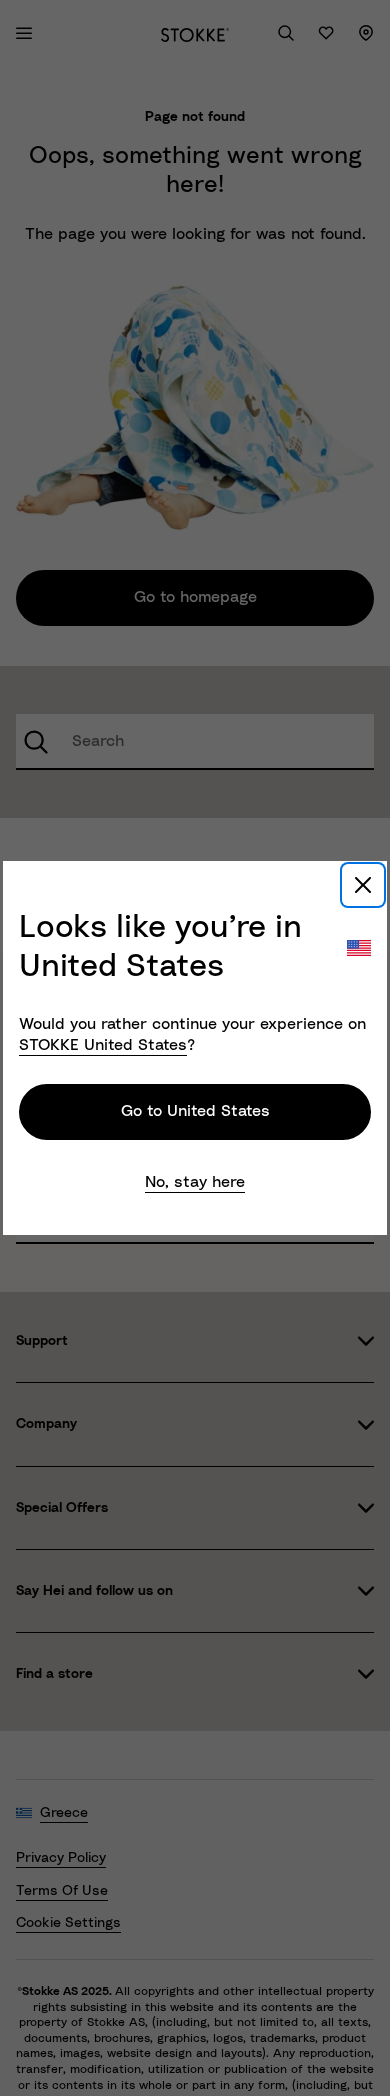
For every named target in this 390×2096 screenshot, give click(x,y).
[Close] (363, 885)
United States (103, 1045)
